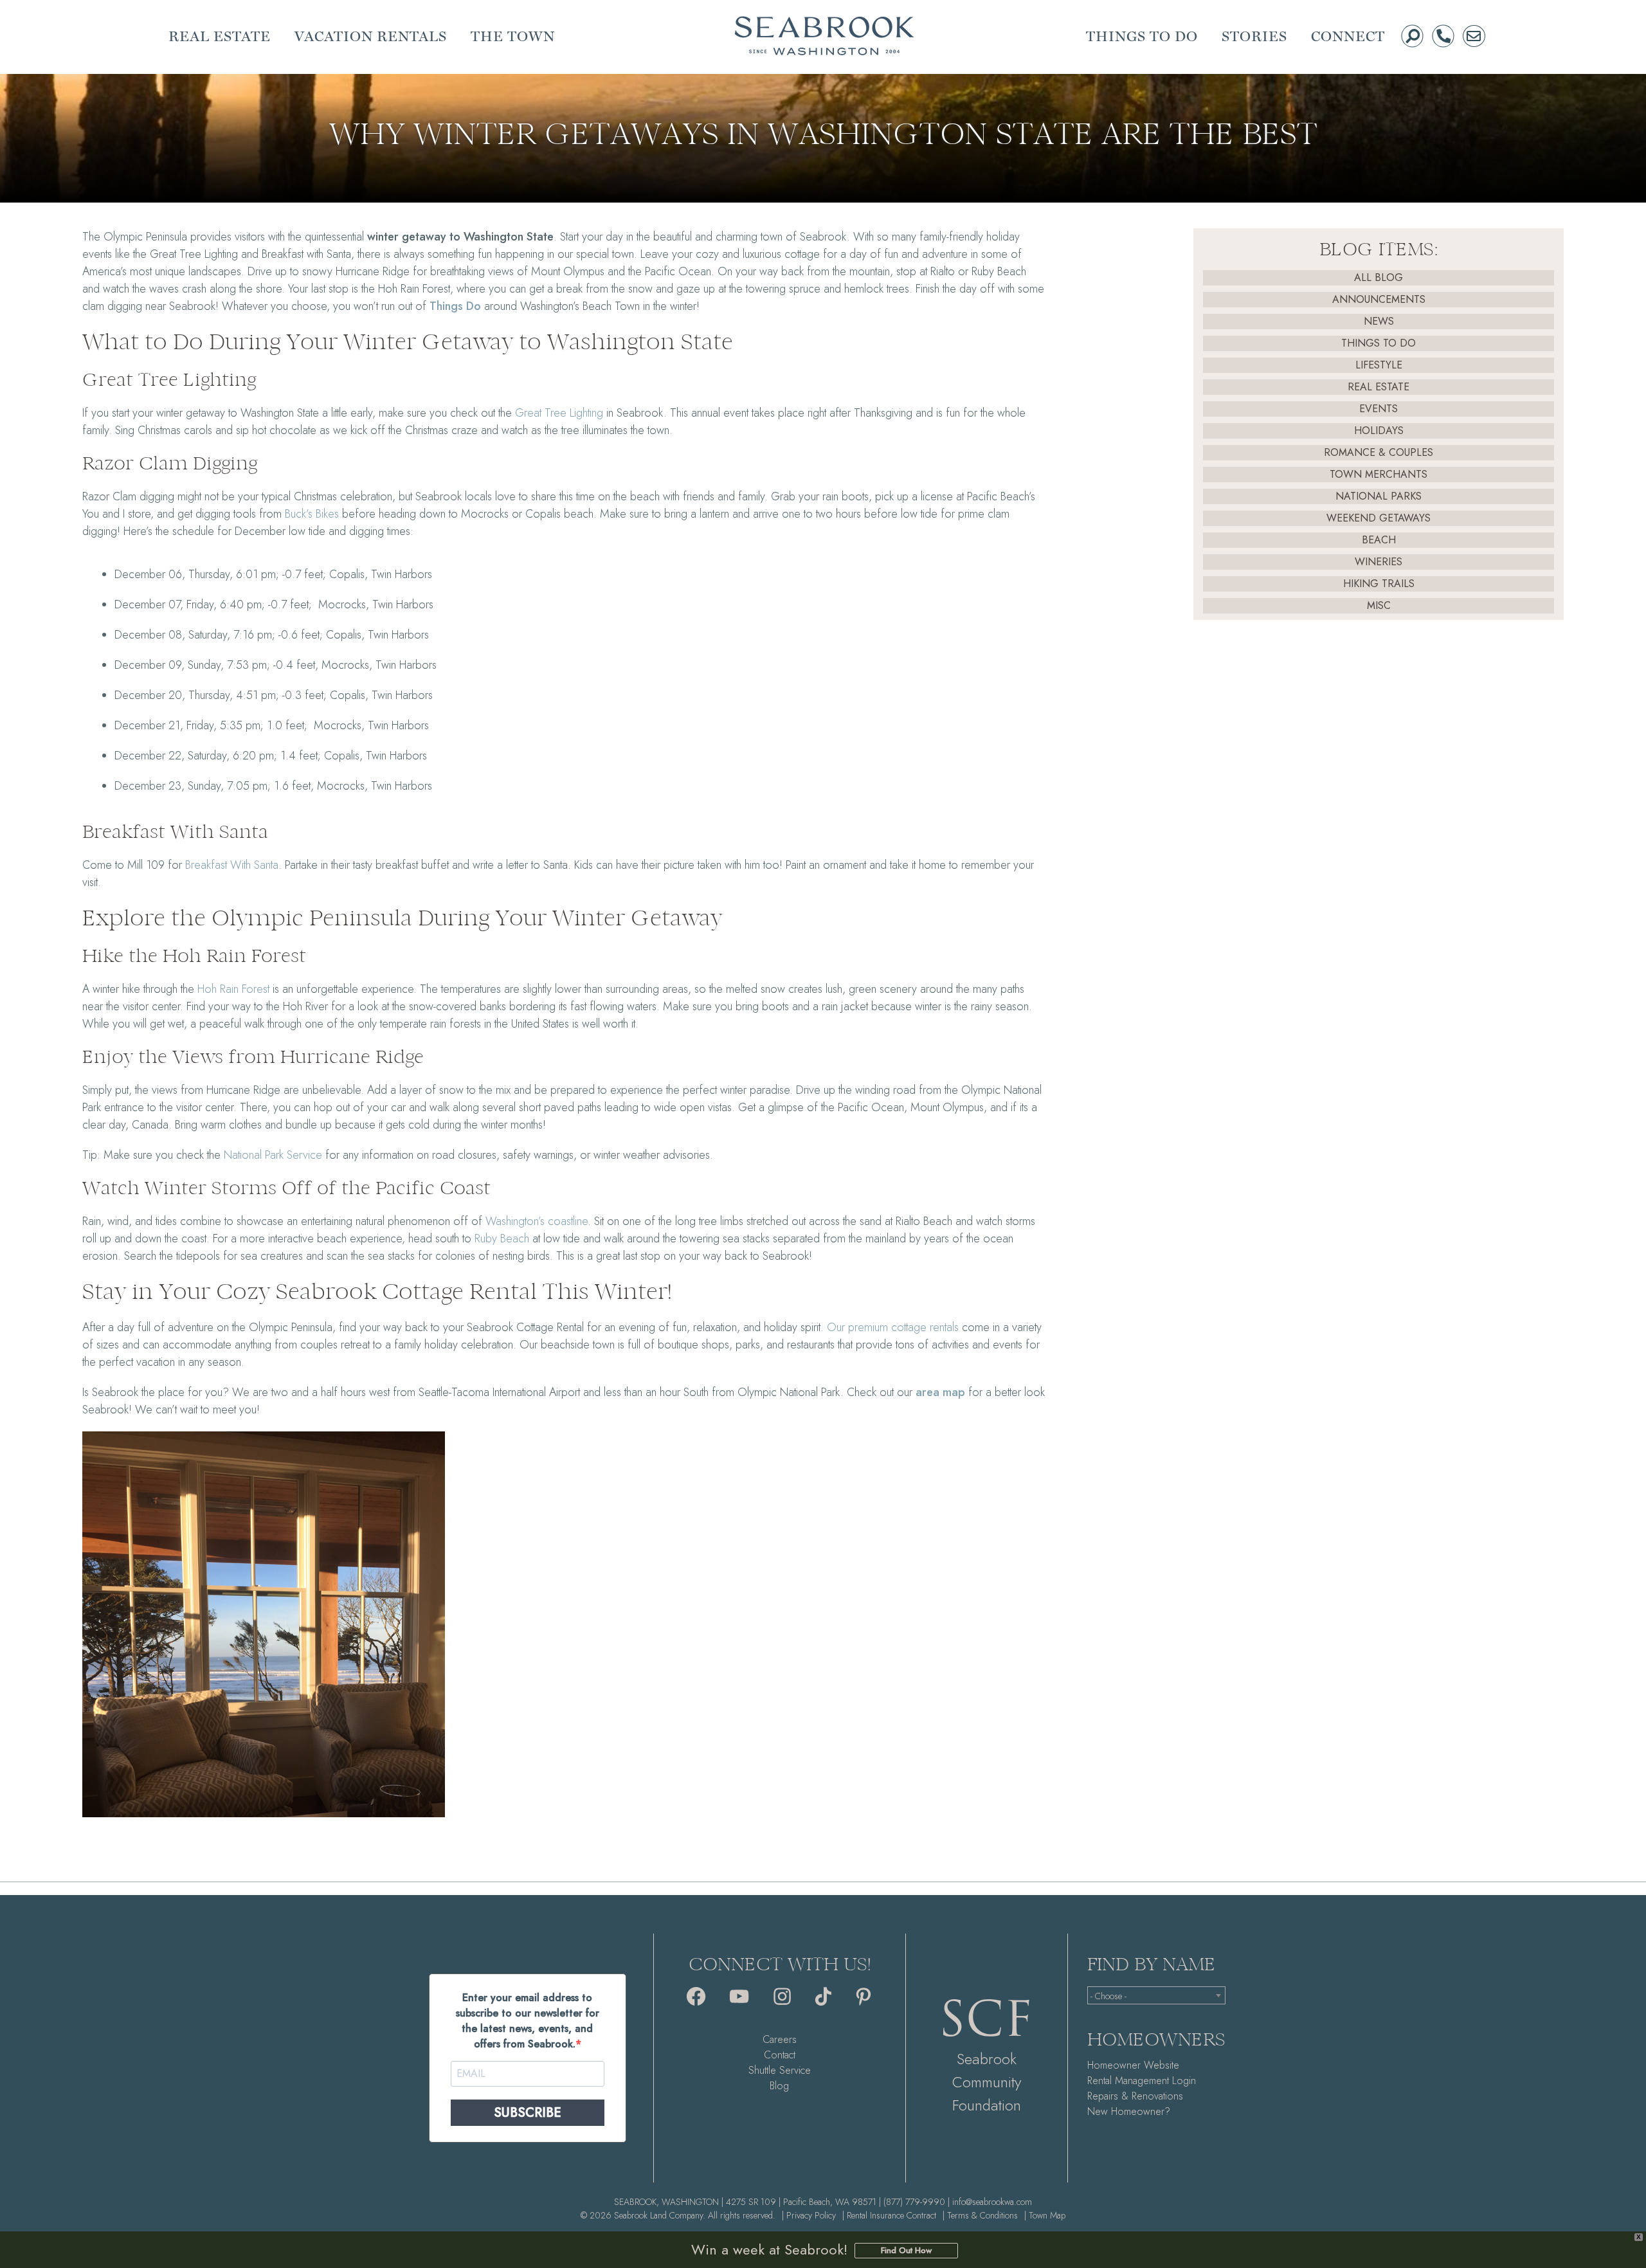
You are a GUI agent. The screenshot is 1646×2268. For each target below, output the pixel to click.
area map (940, 1392)
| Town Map (1045, 2215)
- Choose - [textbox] (1108, 1996)
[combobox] (1156, 1995)
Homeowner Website (1133, 2065)
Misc (1379, 605)
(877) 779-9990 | (917, 2202)
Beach (1379, 540)
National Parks (1379, 496)
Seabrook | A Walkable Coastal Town (824, 36)
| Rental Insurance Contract (889, 2215)
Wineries (1379, 562)
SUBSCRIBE (528, 2113)
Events (1379, 409)
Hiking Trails (1379, 584)
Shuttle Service (780, 2070)
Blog (779, 2086)
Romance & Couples (1379, 452)
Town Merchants (1379, 474)
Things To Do (1379, 343)
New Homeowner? (1129, 2111)
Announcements (1379, 299)
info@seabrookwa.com (992, 2202)
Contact (780, 2055)
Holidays (1379, 431)
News (1379, 321)
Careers (780, 2039)
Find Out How (906, 2250)
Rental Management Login (1142, 2081)
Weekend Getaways (1379, 518)
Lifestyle (1379, 365)
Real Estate (1379, 387)
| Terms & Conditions (980, 2215)
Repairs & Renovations (1135, 2096)
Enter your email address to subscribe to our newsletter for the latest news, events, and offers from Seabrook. (528, 2021)
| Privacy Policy (809, 2215)
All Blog (1379, 277)
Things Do (455, 306)
